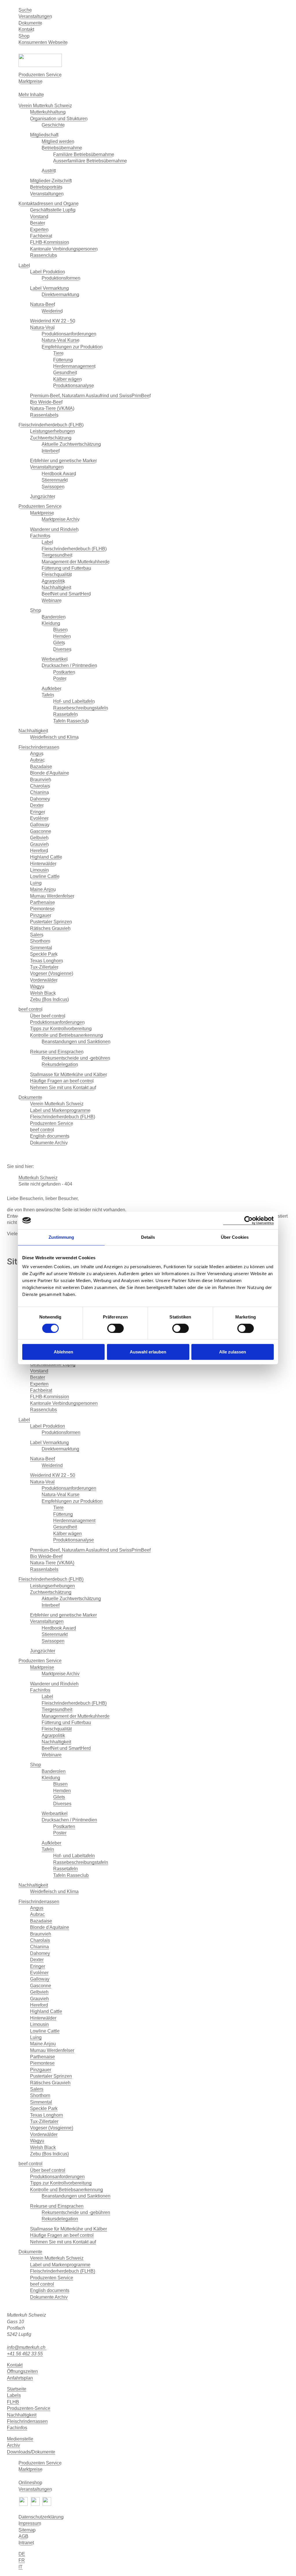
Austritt (49, 171)
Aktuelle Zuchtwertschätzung (71, 444)
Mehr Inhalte (31, 95)
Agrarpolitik (53, 581)
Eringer (38, 812)
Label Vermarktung (49, 288)
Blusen (60, 630)
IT (21, 2567)
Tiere (58, 353)
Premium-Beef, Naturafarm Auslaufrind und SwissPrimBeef (90, 396)
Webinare (52, 600)
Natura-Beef (42, 304)
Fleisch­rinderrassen (27, 2421)
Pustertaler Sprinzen (51, 922)
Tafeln (48, 695)
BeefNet (154, 88)
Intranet (26, 2543)
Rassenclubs (44, 255)
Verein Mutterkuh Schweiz (45, 106)
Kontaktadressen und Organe (49, 204)
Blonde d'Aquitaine (50, 773)
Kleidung (51, 623)
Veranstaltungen (35, 16)
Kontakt (26, 29)
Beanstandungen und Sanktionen (76, 1042)
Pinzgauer (41, 915)
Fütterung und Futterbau (66, 568)
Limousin (39, 870)
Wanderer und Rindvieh (54, 529)
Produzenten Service (40, 75)
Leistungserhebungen (52, 431)
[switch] (115, 1328)
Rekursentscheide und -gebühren (76, 1058)
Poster (60, 678)
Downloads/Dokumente (31, 2452)
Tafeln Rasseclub (71, 721)
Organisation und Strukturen (59, 119)
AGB (23, 2536)
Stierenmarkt (55, 480)
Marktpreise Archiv (61, 519)
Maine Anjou (43, 889)
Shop (24, 36)
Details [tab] (148, 1237)
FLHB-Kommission (50, 242)
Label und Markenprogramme (60, 1110)
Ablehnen (63, 1352)
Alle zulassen (233, 1352)
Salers (37, 935)
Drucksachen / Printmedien (69, 665)
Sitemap (27, 2530)
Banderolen (54, 617)
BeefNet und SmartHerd (66, 594)
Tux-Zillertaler (44, 967)
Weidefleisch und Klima (54, 737)
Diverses (62, 649)
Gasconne (41, 831)
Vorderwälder (44, 980)
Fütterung (63, 360)
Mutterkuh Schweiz (38, 1178)
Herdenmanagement (74, 366)
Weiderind (52, 311)
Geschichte (53, 125)
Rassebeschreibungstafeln (81, 708)
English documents (50, 1136)
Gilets (59, 643)
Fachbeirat (41, 236)
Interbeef (51, 451)
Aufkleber (51, 689)
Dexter (37, 805)
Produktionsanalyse (74, 386)
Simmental (41, 948)
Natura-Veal (42, 327)
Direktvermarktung (60, 295)
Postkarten (64, 672)
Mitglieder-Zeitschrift (51, 181)
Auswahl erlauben (148, 1352)
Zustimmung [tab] (61, 1237)
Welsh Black (43, 993)
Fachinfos (40, 536)
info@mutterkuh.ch (27, 2347)
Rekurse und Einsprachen (57, 1052)
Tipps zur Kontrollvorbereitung (61, 1029)
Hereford (39, 851)
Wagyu (37, 986)
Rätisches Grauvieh (50, 928)
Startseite (17, 2389)
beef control (30, 1009)
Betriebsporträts (46, 187)
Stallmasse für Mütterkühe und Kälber (69, 1075)
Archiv (13, 2445)
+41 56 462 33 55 (25, 2354)
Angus (37, 754)
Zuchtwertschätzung (51, 438)
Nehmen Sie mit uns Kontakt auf (63, 1088)
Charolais (40, 786)
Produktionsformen (61, 278)
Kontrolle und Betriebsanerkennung (66, 1035)
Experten (39, 230)
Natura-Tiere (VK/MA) (52, 408)
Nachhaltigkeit (56, 587)
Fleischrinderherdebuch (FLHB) (74, 549)
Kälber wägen (67, 379)
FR (22, 2560)
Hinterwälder (43, 864)
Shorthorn (40, 941)
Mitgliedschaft (44, 135)
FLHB (13, 2402)
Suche (25, 10)
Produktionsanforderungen (69, 334)
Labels (14, 2395)
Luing (36, 883)
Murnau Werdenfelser (52, 896)
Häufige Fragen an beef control (62, 1081)
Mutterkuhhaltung (48, 112)
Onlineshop (30, 2483)
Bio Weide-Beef (46, 402)
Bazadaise (41, 767)
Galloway (40, 825)
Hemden (62, 636)
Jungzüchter (43, 496)
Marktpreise (30, 81)
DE (22, 2554)
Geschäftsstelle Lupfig (53, 210)
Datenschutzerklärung (41, 2517)
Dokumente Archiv (49, 1143)
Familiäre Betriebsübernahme (84, 154)
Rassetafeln (65, 714)
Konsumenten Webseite (43, 42)
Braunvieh (41, 780)
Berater (38, 223)
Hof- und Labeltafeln (74, 701)
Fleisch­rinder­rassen (39, 747)
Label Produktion (48, 272)
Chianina (39, 792)
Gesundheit (65, 373)
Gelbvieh (39, 838)
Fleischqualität (57, 574)
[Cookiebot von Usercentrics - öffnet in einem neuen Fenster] (248, 1220)
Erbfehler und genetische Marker (63, 461)
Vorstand (39, 217)
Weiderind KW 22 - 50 (53, 321)
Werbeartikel (55, 659)
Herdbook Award (59, 474)
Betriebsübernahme (62, 148)
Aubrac (37, 760)
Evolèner (39, 818)
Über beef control (48, 1016)
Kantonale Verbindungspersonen (64, 249)
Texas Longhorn (47, 961)
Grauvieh (39, 844)
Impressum (30, 2523)
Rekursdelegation (60, 1064)
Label (24, 265)
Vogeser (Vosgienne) (52, 973)
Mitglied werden (58, 141)
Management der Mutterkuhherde (76, 562)
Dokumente (30, 23)
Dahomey (40, 799)
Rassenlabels (44, 415)
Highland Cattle (46, 857)
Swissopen (53, 487)
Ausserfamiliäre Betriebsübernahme (90, 161)
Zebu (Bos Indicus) (49, 999)
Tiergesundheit (57, 555)
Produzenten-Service (29, 2408)
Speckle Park (44, 954)
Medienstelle (20, 2439)
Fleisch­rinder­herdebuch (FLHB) (51, 425)
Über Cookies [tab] (235, 1237)
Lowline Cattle (45, 876)
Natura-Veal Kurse (61, 340)
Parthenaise (42, 902)
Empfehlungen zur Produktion (72, 347)
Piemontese (42, 909)
